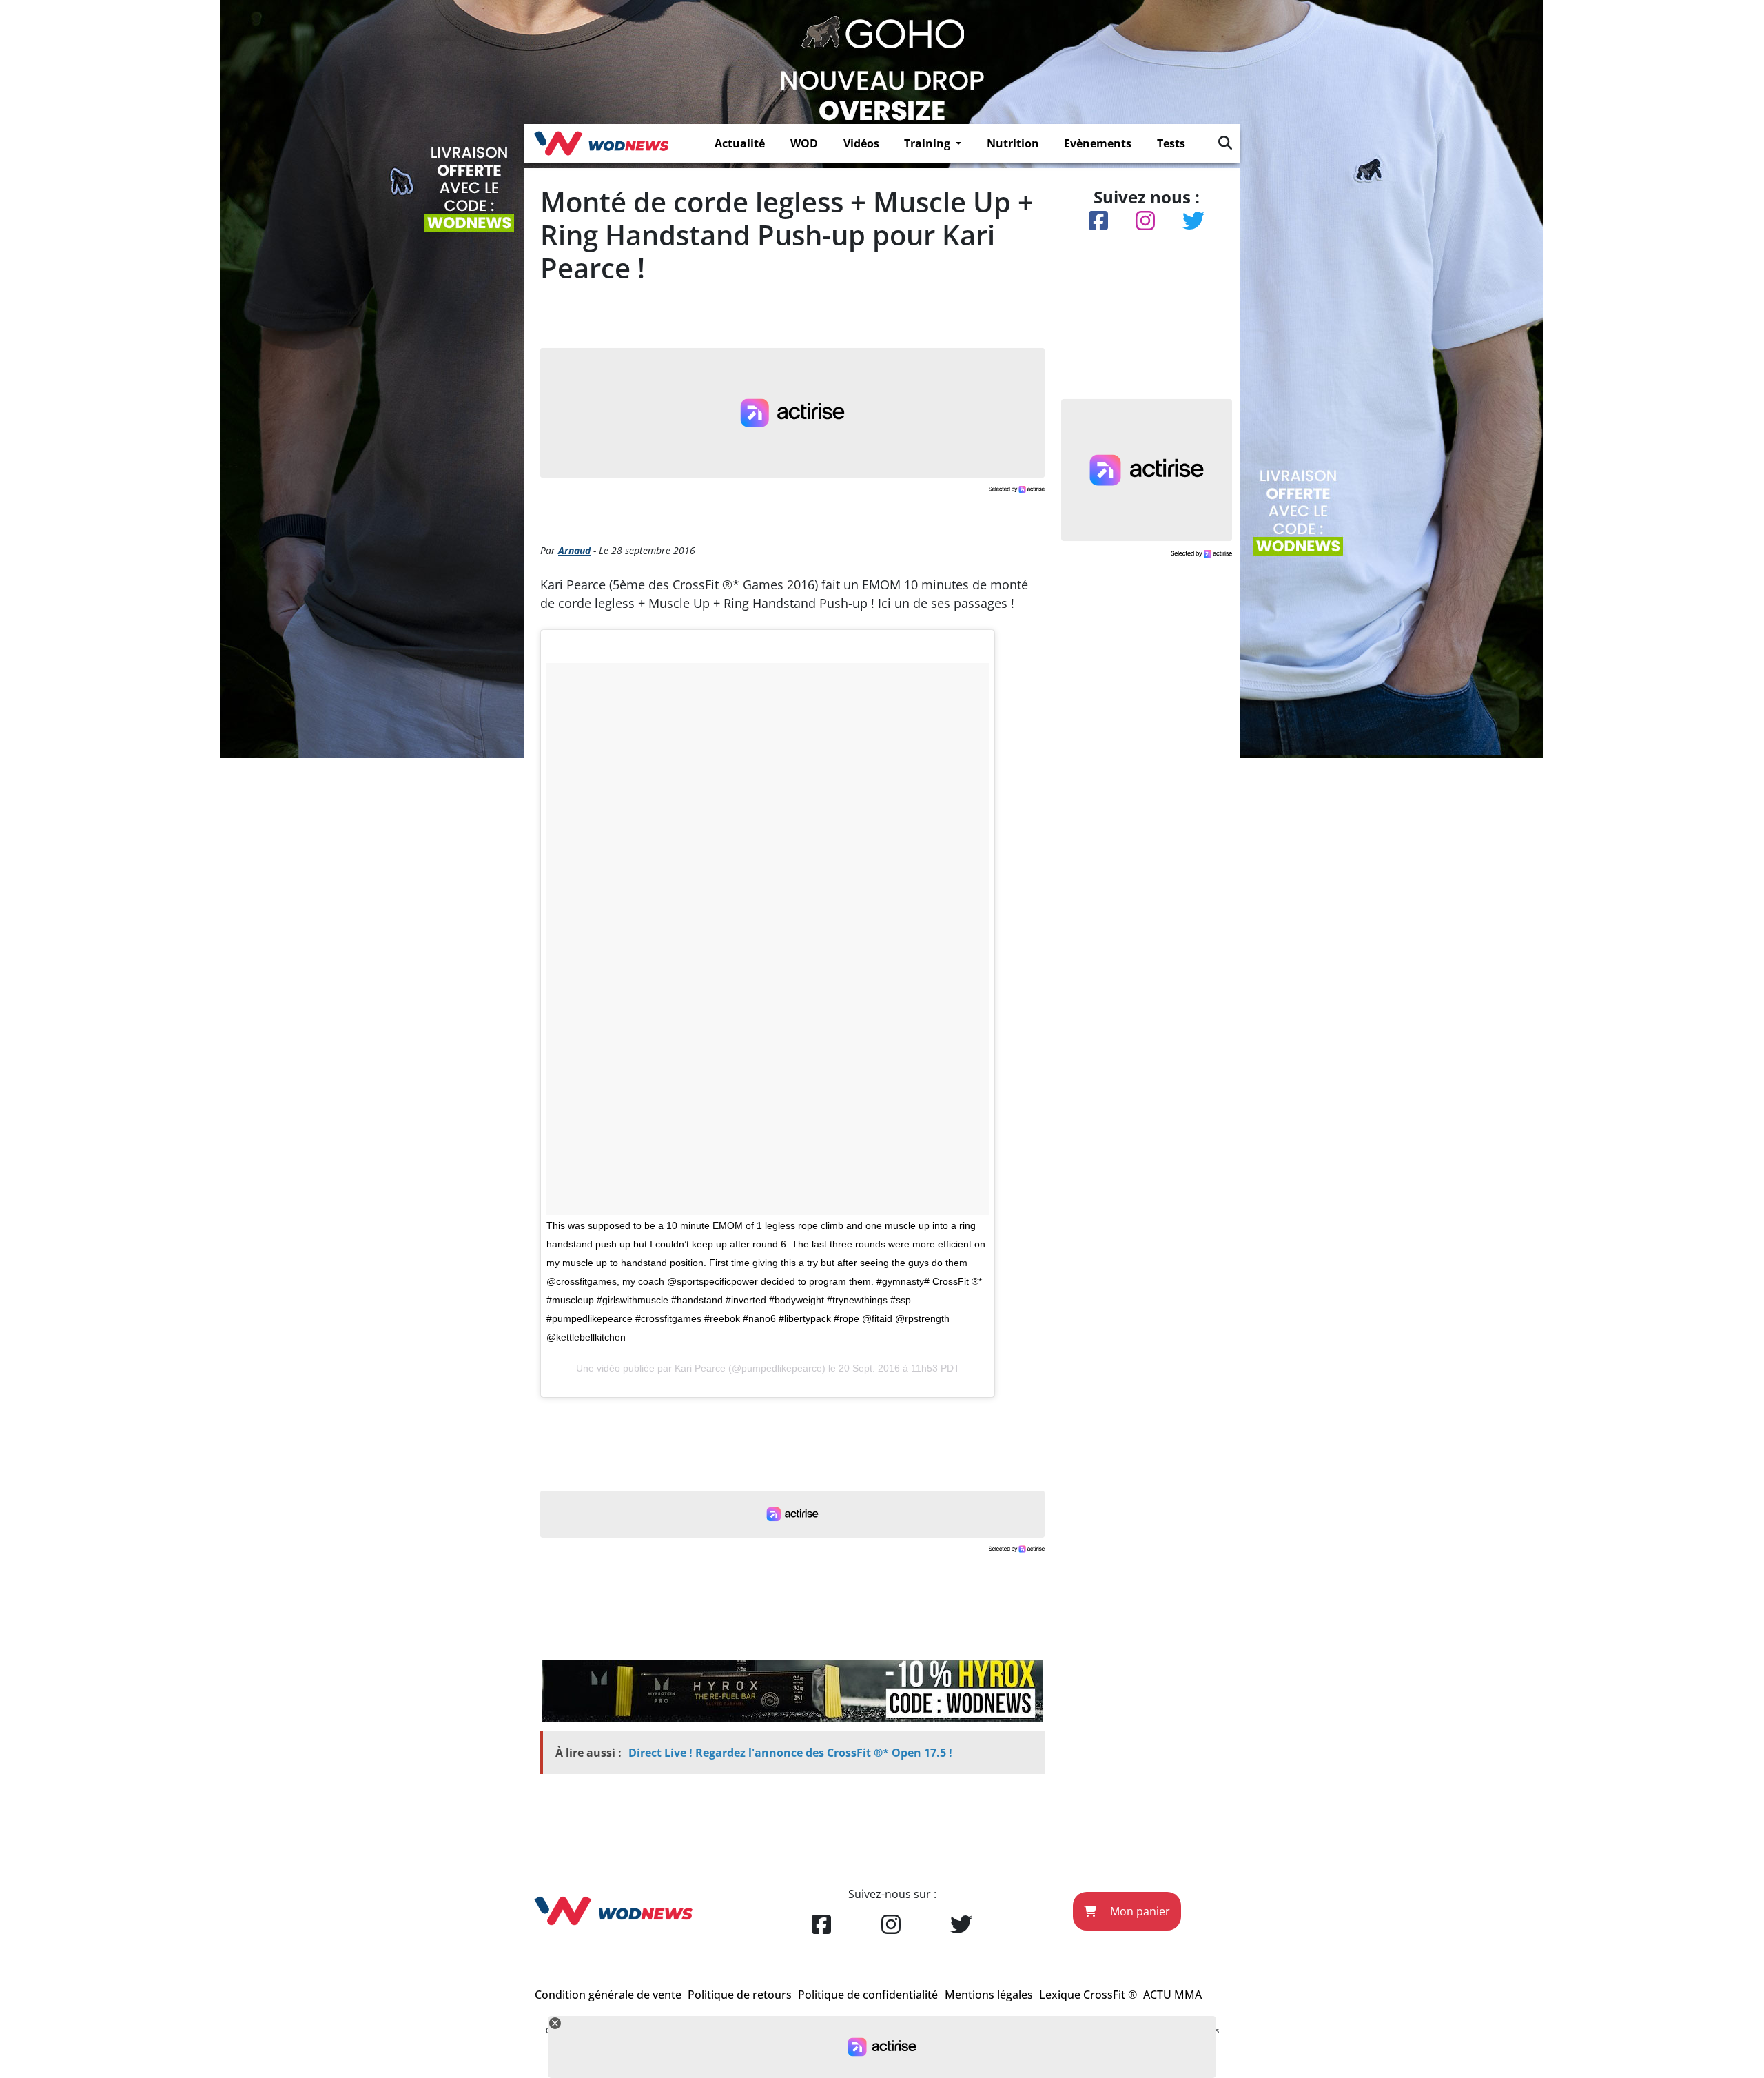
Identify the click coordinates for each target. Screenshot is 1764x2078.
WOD (804, 143)
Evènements (1098, 143)
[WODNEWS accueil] (601, 143)
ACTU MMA (1172, 1995)
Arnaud (574, 550)
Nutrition (1013, 143)
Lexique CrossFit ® (1088, 1995)
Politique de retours (740, 1995)
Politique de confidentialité (868, 1995)
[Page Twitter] (961, 1925)
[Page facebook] (821, 1925)
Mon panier (1139, 1911)
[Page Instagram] (891, 1925)
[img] (1225, 143)
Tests (1171, 143)
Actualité (740, 143)
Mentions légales (989, 1995)
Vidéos (861, 143)
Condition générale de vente (608, 1995)
